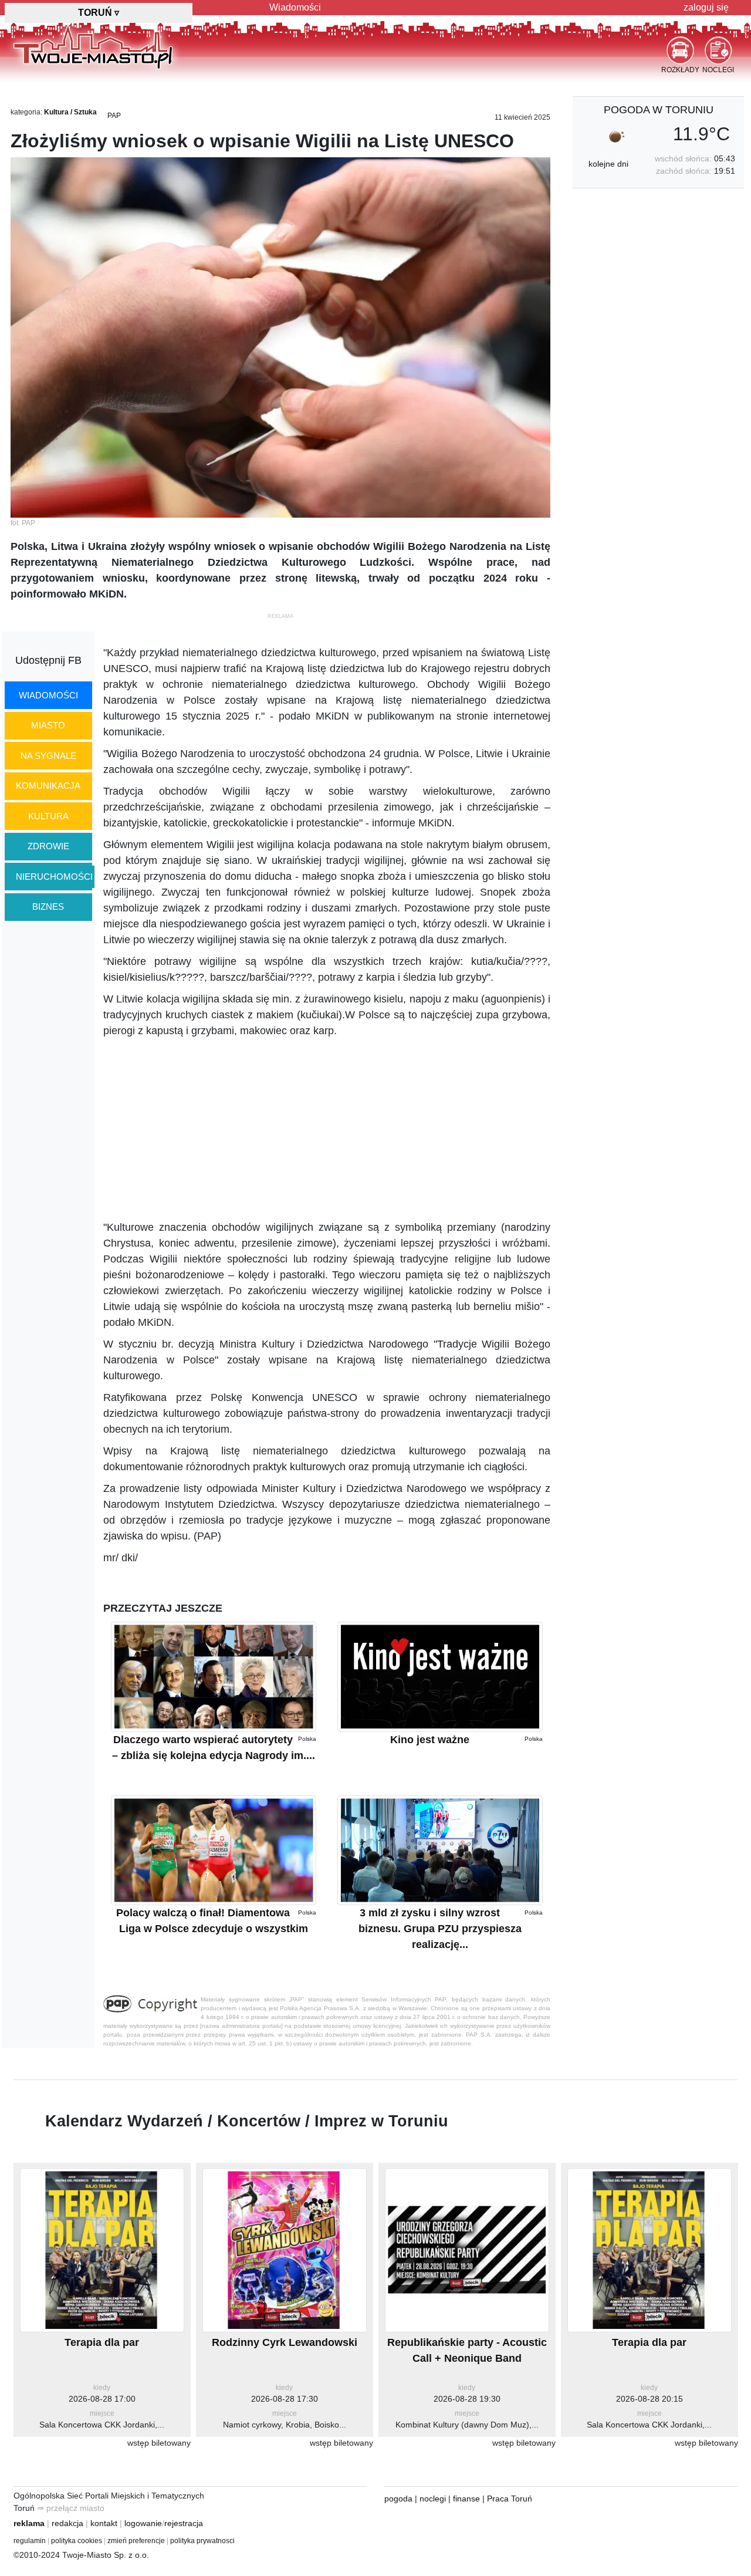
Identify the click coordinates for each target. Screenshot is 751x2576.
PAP (114, 116)
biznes (48, 907)
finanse (466, 2499)
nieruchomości (54, 877)
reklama (29, 2523)
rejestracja (184, 2523)
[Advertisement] (327, 1129)
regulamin (30, 2541)
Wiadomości (295, 7)
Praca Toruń (510, 2499)
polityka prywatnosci (202, 2541)
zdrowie (48, 846)
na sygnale (48, 756)
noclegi (433, 2499)
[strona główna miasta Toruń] (93, 46)
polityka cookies (77, 2541)
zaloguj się (706, 7)
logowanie (143, 2523)
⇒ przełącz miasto (71, 2508)
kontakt (104, 2523)
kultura (48, 816)
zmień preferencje (136, 2541)
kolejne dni (608, 164)
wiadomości (48, 695)
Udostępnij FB (48, 660)
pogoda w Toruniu (659, 110)
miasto (48, 725)
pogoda (398, 2499)
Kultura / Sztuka (70, 112)
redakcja (67, 2523)
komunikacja (48, 786)
